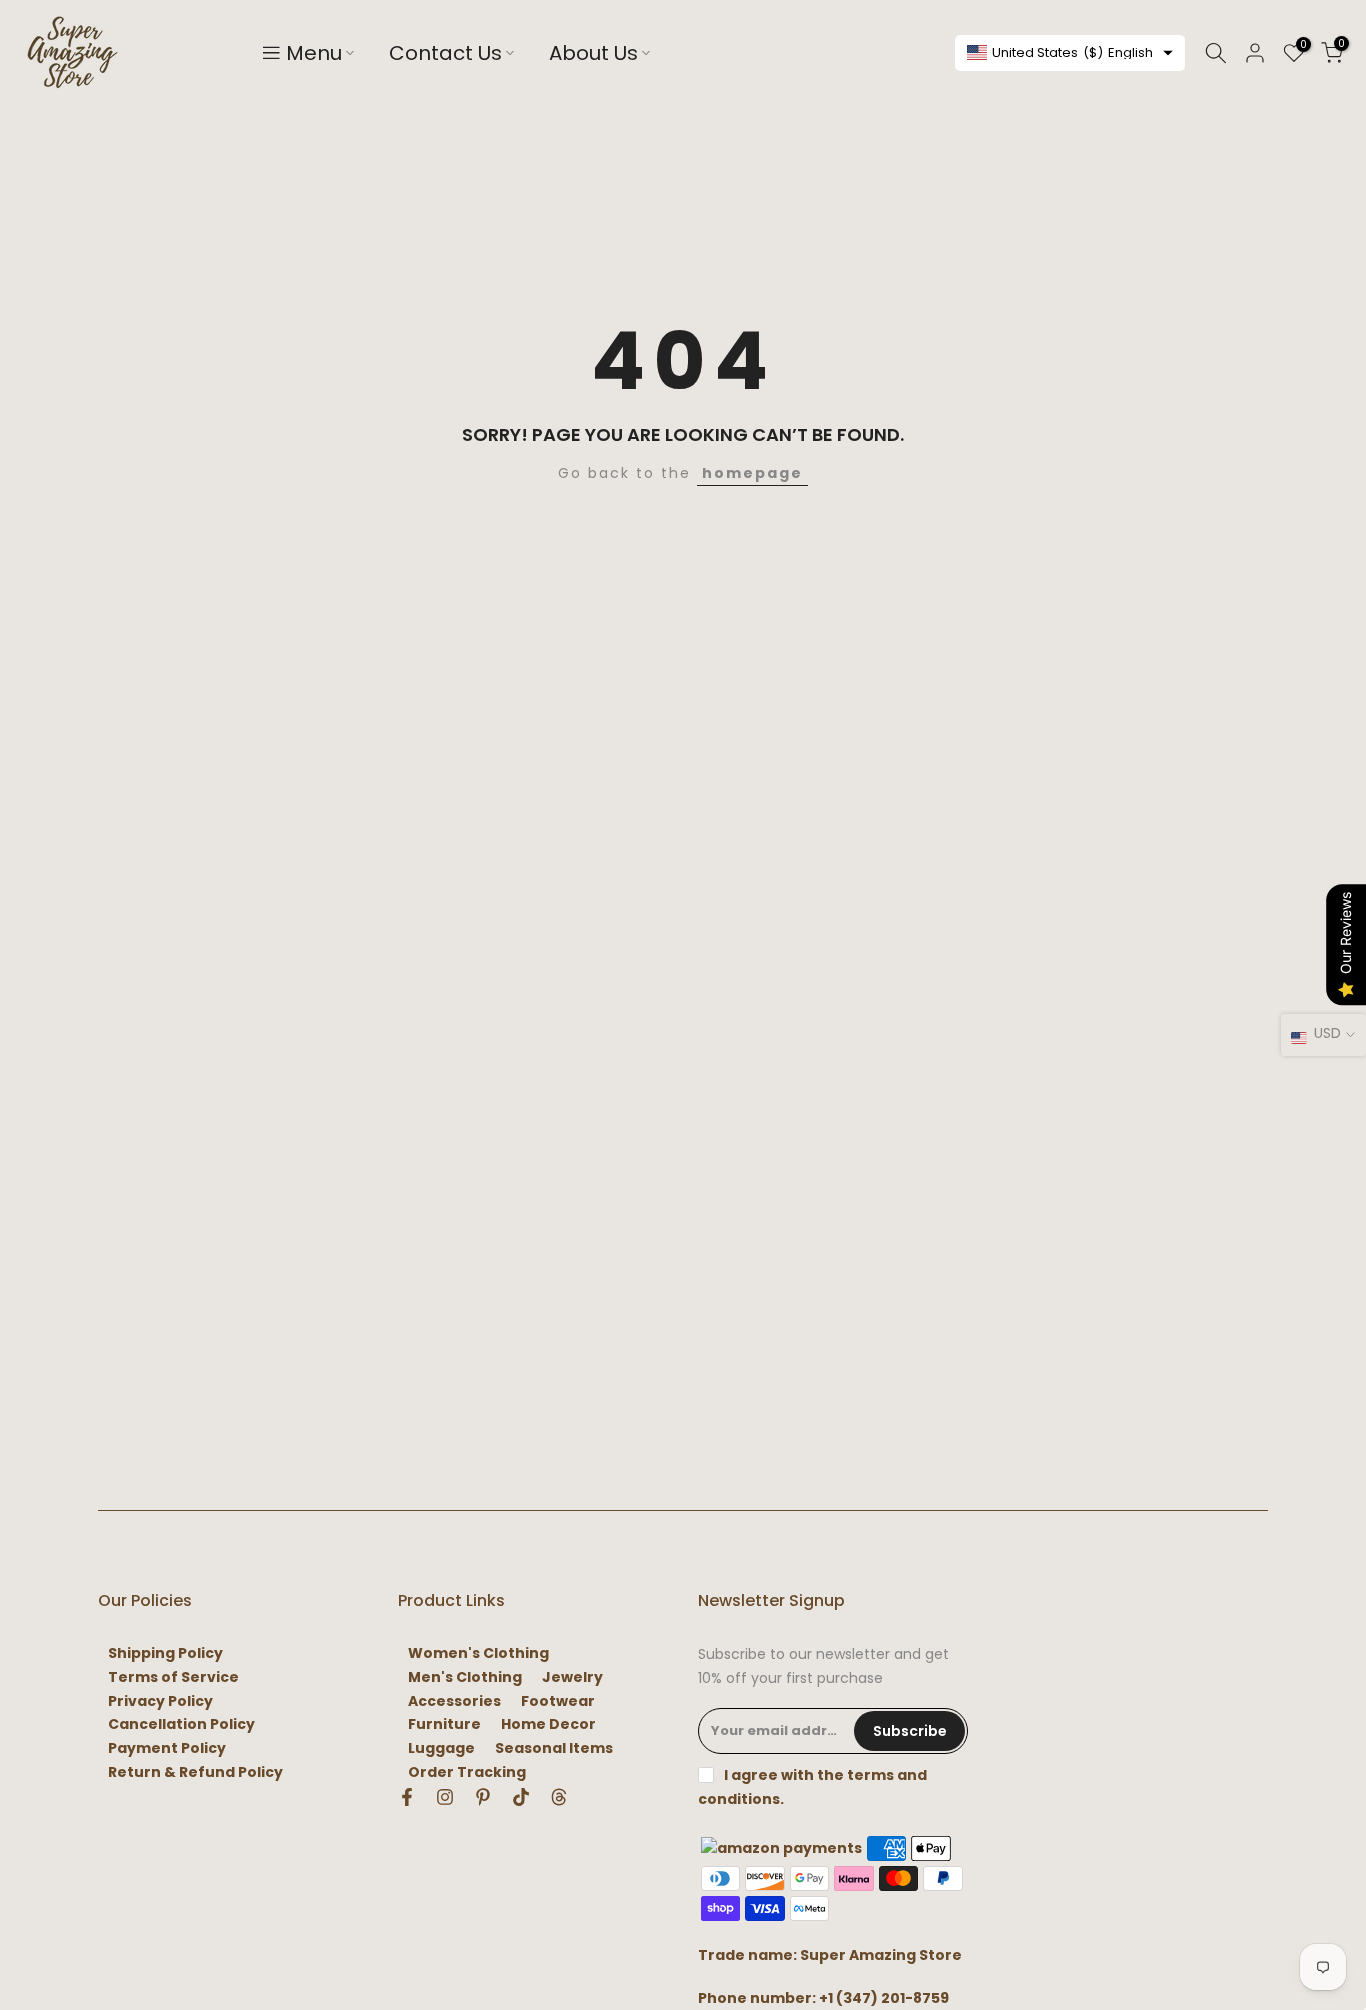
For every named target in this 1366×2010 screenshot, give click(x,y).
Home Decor (548, 1724)
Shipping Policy (165, 1653)
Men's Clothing (465, 1677)
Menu (314, 53)
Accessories (454, 1701)
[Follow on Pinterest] (483, 1797)
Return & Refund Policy (195, 1772)
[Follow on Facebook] (407, 1797)
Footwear (558, 1701)
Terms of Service (173, 1677)
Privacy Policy (160, 1701)
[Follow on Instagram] (445, 1797)
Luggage (441, 1748)
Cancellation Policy (181, 1724)
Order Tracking (467, 1772)
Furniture (444, 1724)
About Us (593, 53)
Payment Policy (167, 1748)
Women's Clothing (478, 1653)
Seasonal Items (554, 1748)
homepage (752, 473)
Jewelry (572, 1677)
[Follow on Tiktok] (521, 1797)
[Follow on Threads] (559, 1797)
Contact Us (445, 53)
